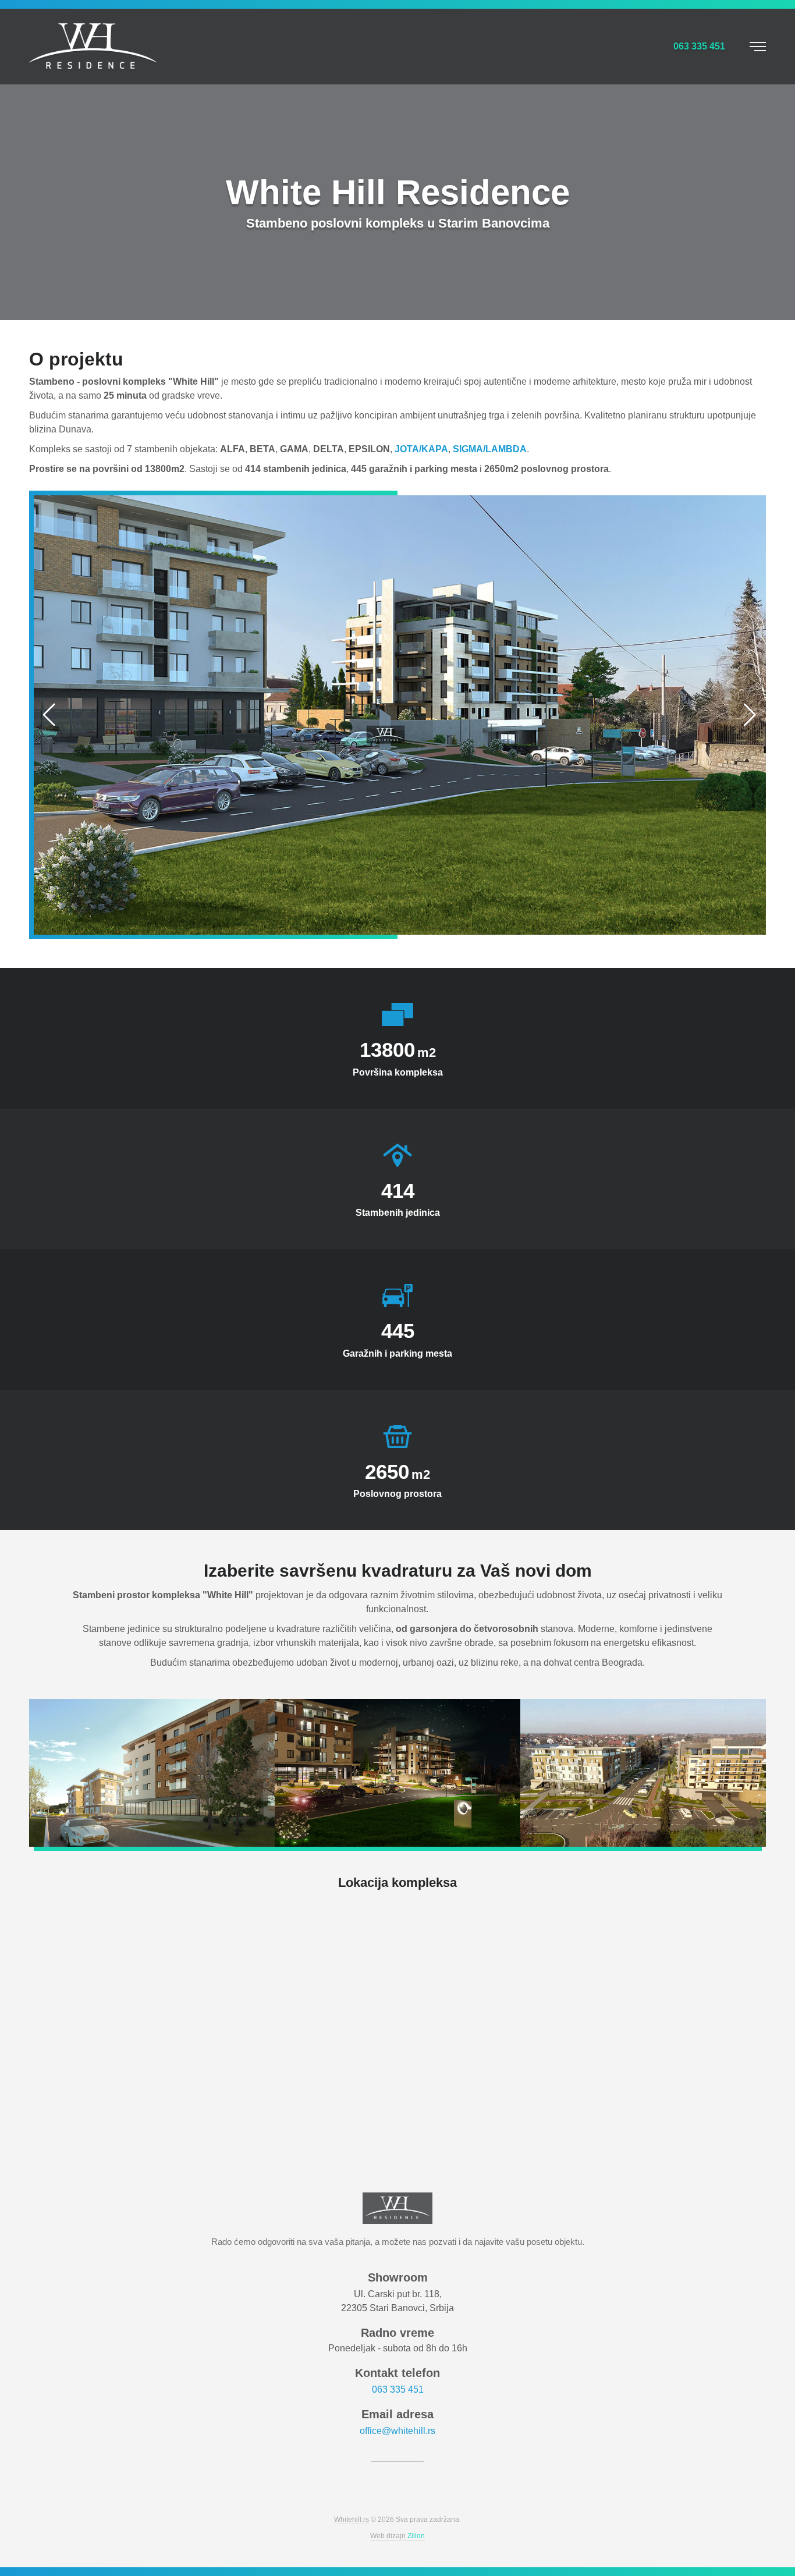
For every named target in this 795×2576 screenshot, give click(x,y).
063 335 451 (398, 2389)
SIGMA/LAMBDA (490, 449)
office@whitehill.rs (397, 2431)
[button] (50, 715)
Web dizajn (397, 2536)
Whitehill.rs (352, 2520)
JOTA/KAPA (421, 449)
